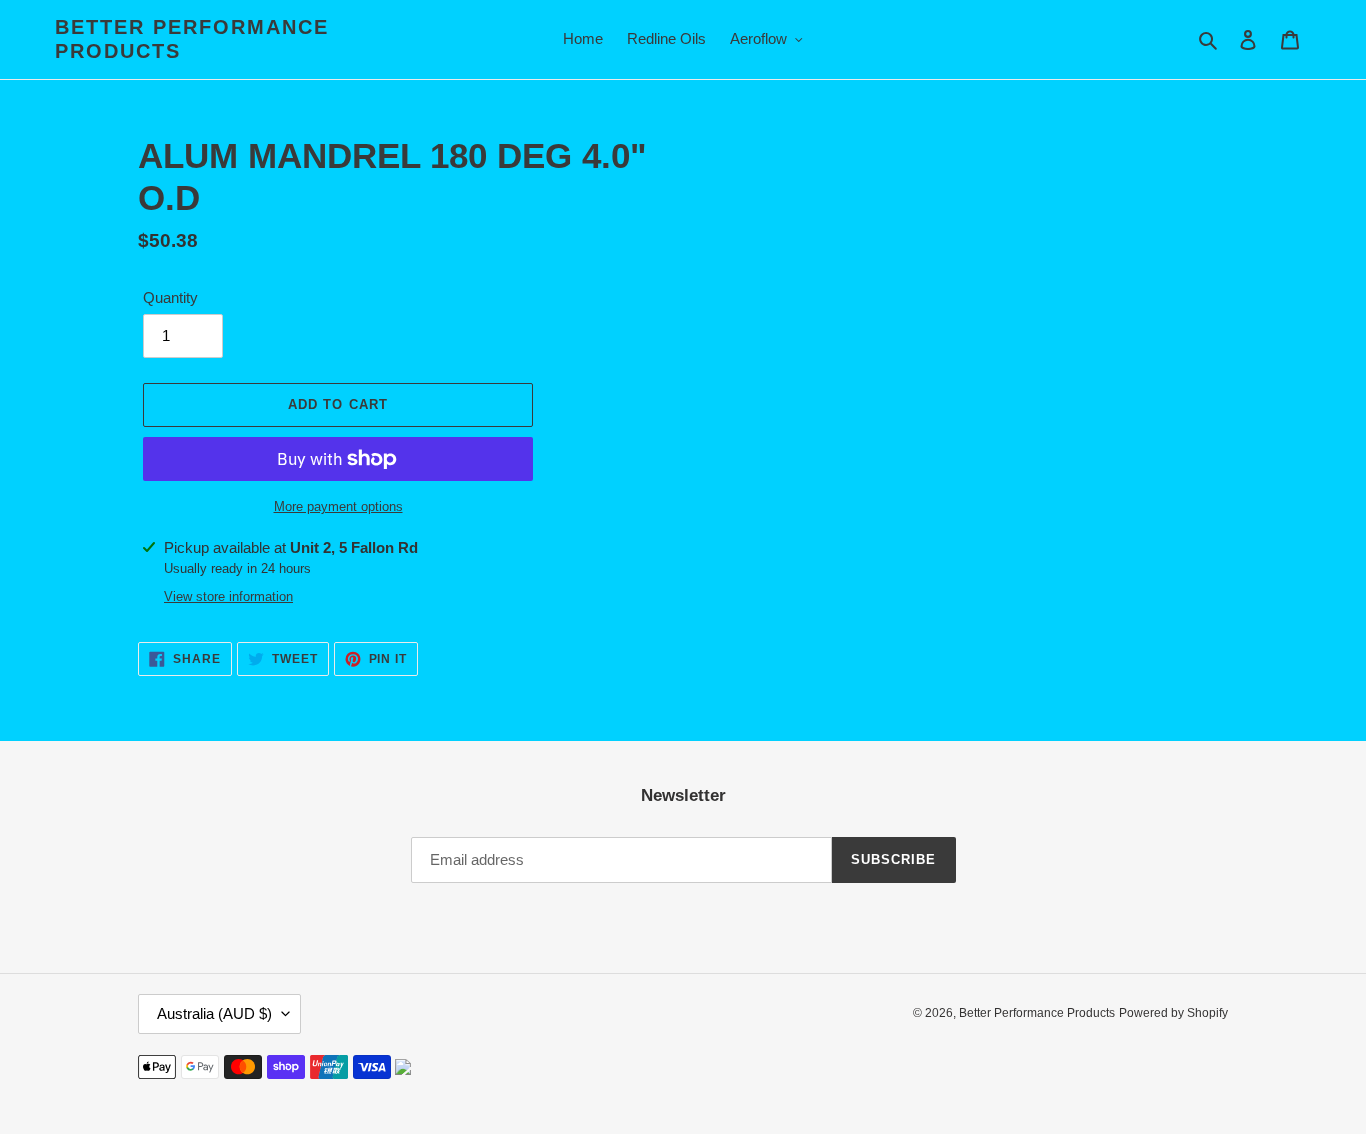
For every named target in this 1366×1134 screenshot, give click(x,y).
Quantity (170, 297)
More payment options (338, 506)
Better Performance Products (192, 39)
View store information (228, 596)
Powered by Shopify (1173, 1013)
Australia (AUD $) (214, 1013)
